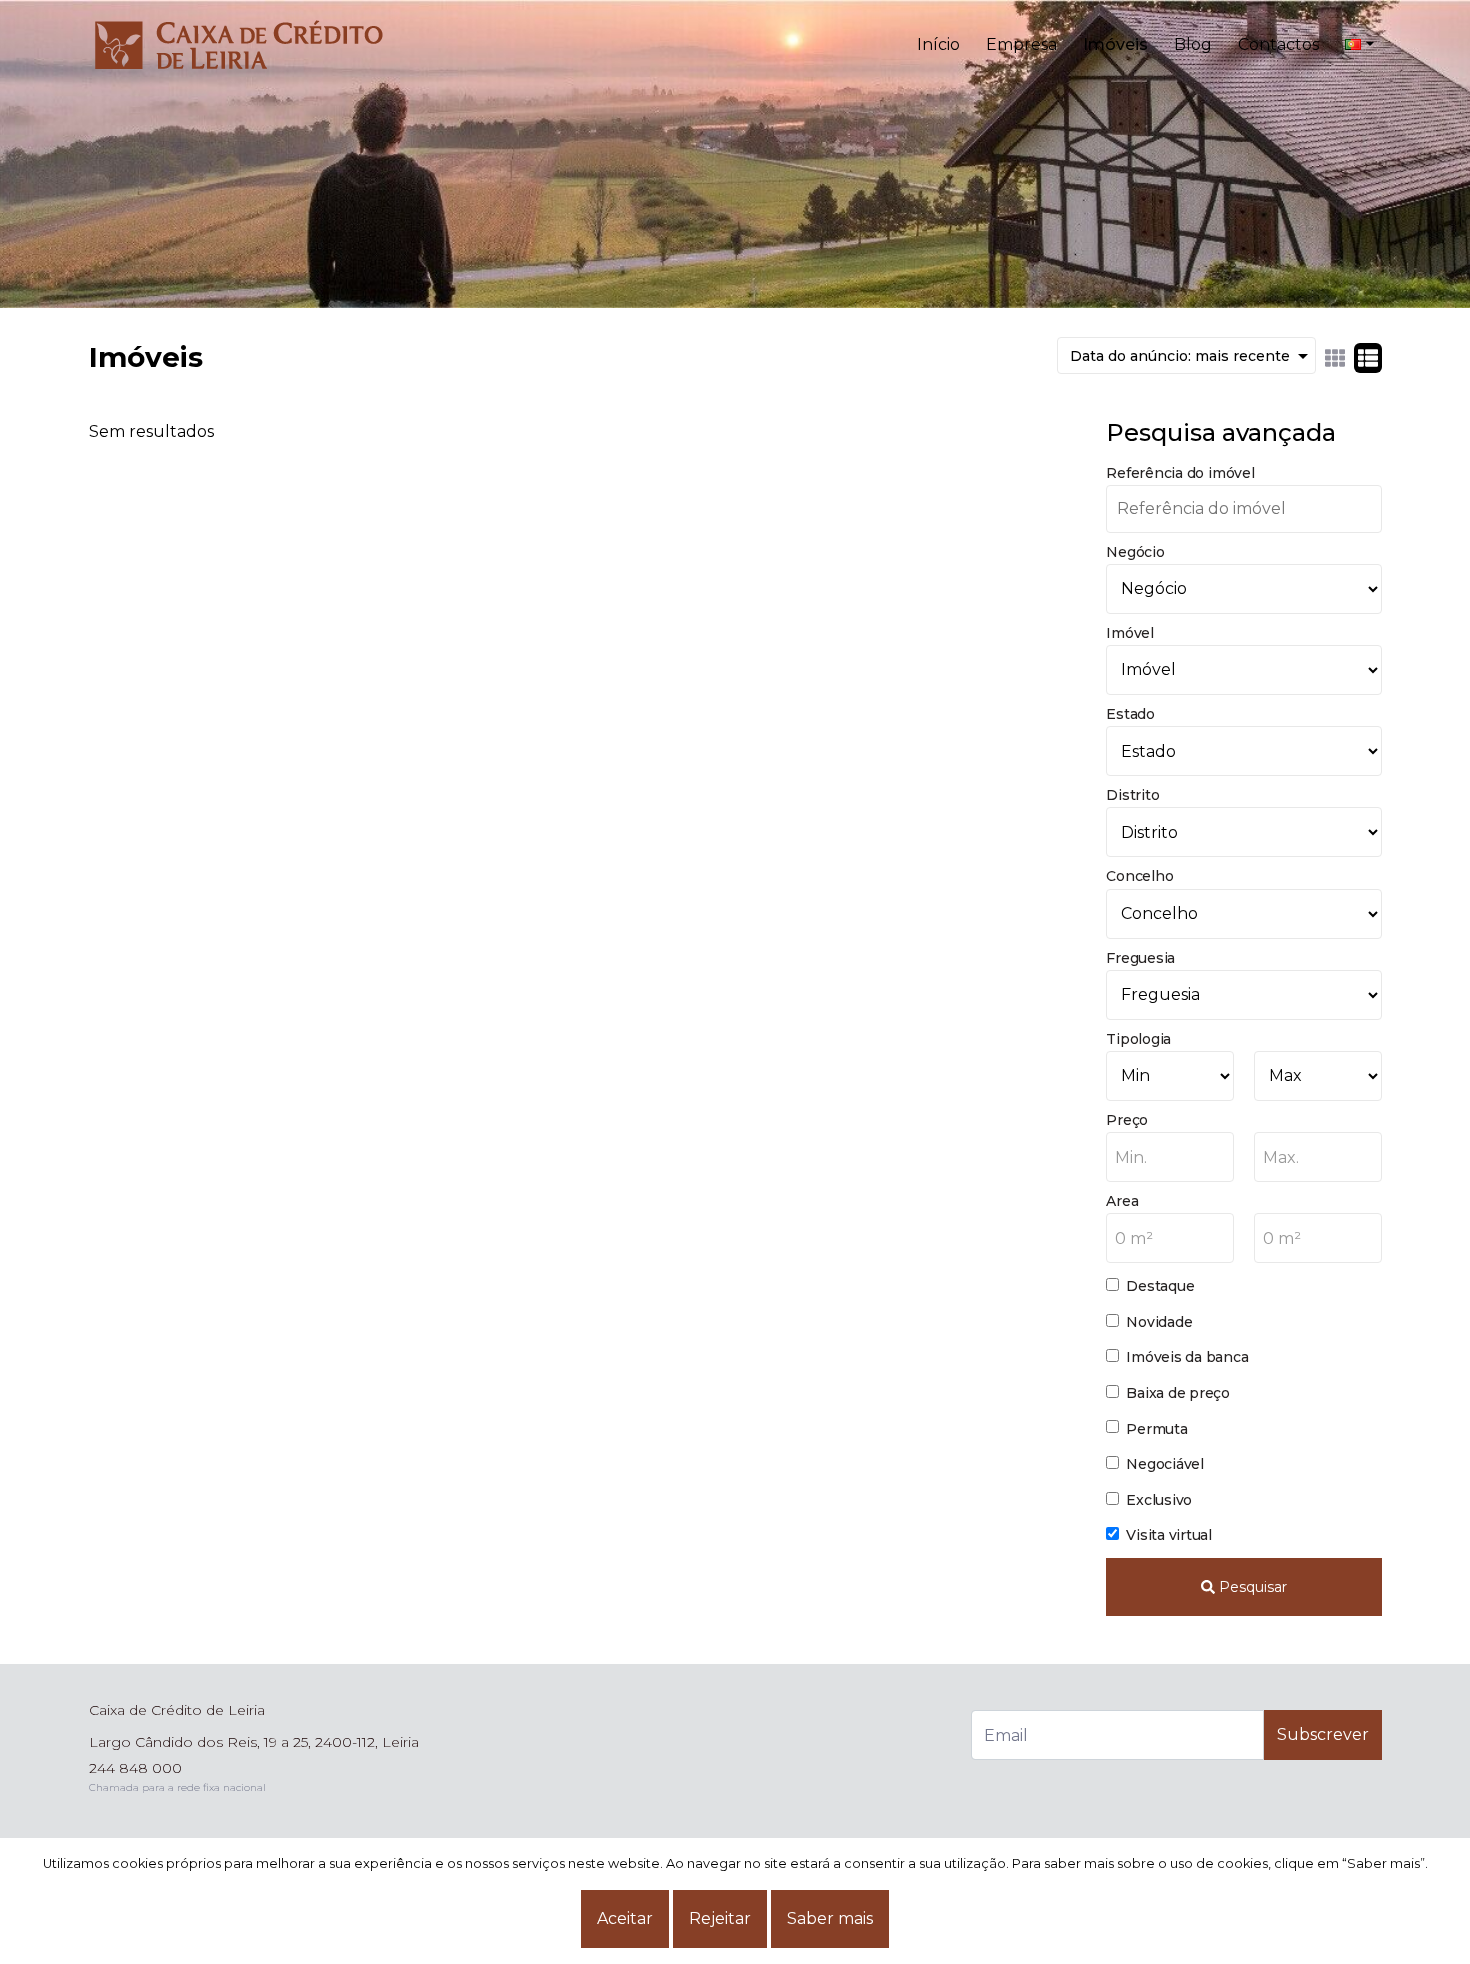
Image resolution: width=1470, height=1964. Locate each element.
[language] (1359, 45)
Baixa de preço (1178, 1393)
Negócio (1135, 552)
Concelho (1139, 876)
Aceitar (625, 1918)
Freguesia (1140, 958)
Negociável (1165, 1464)
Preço (1127, 1120)
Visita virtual (1169, 1535)
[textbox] (1170, 1158)
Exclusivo (1159, 1500)
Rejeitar (720, 1918)
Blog (1193, 44)
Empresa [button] (1021, 44)
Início (938, 44)
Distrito (1132, 795)
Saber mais (830, 1918)
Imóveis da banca (1187, 1357)
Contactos (1278, 44)
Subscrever (1323, 1734)
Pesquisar (1251, 1587)
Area (1122, 1201)
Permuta (1156, 1429)
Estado (1130, 714)
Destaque (1160, 1286)
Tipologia (1138, 1039)
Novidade (1159, 1322)
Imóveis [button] (1115, 44)
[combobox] (1170, 1157)
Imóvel (1130, 633)
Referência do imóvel (1180, 473)
